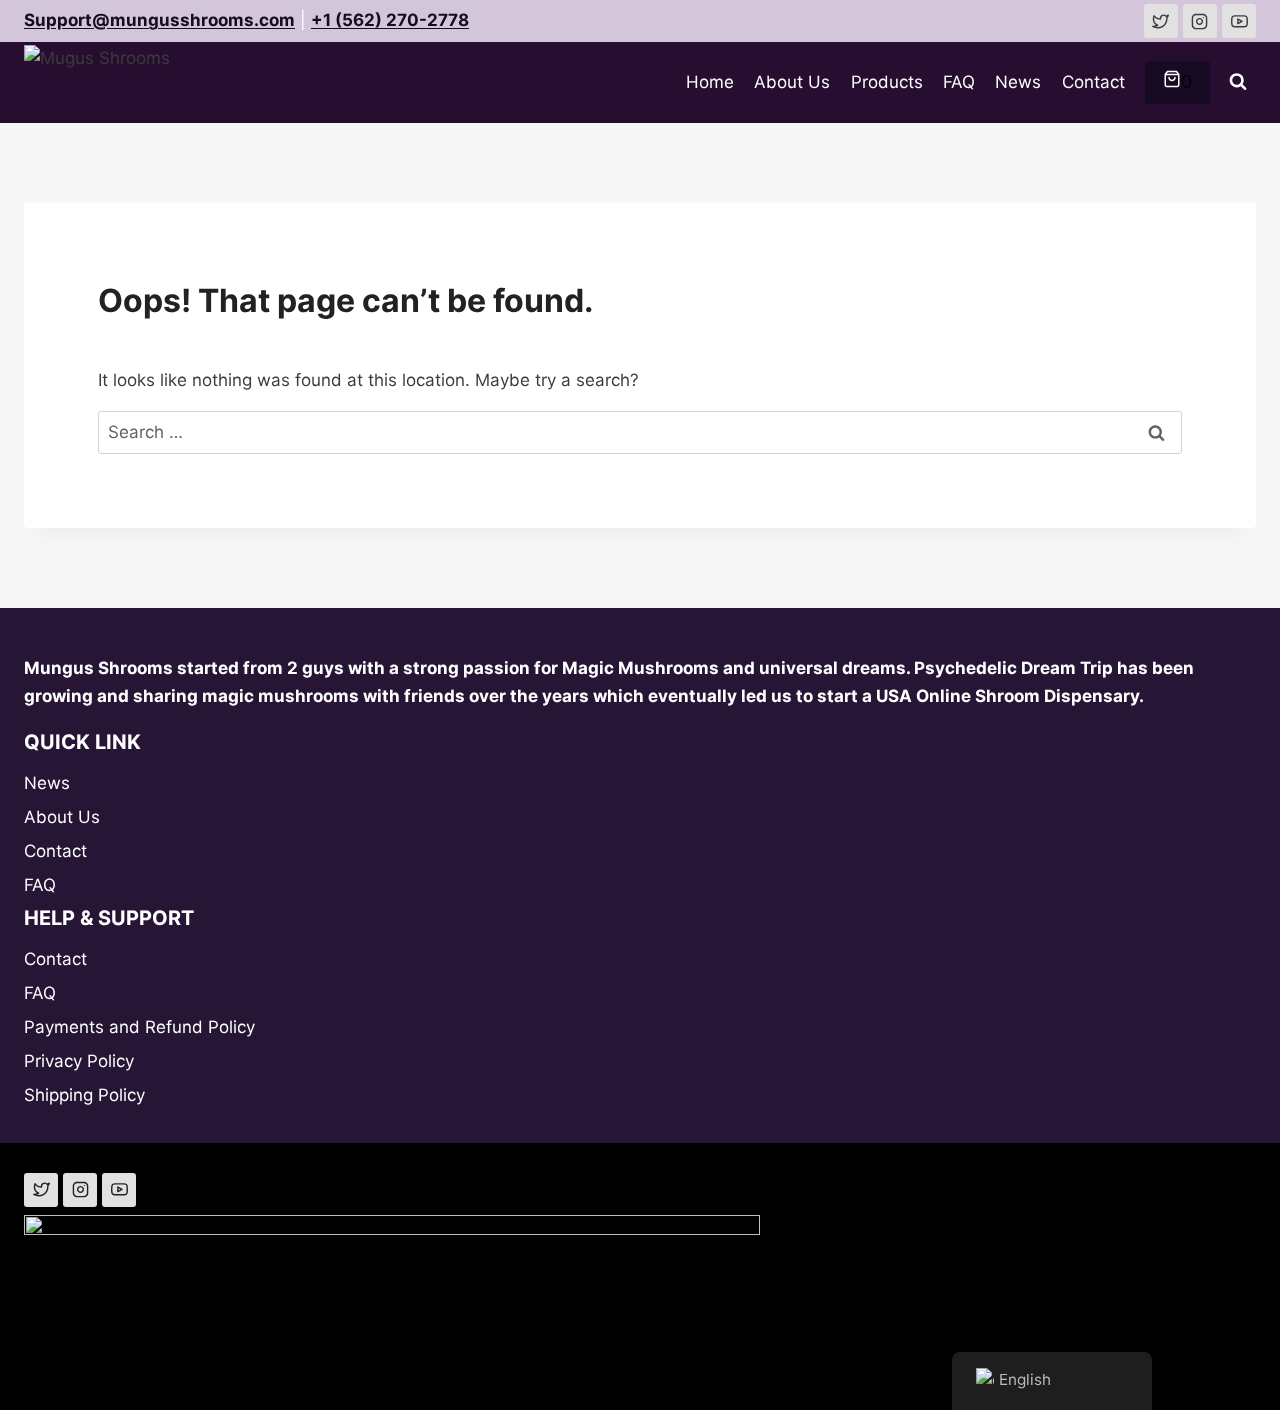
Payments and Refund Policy (139, 1027)
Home (710, 82)
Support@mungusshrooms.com (159, 20)
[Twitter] (41, 1190)
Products (887, 82)
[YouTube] (119, 1190)
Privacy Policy (79, 1061)
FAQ (959, 82)
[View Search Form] (1238, 82)
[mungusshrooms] (1200, 21)
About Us (792, 82)
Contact (1093, 82)
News (1018, 82)
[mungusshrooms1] (1161, 21)
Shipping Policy (84, 1095)
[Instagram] (80, 1190)
